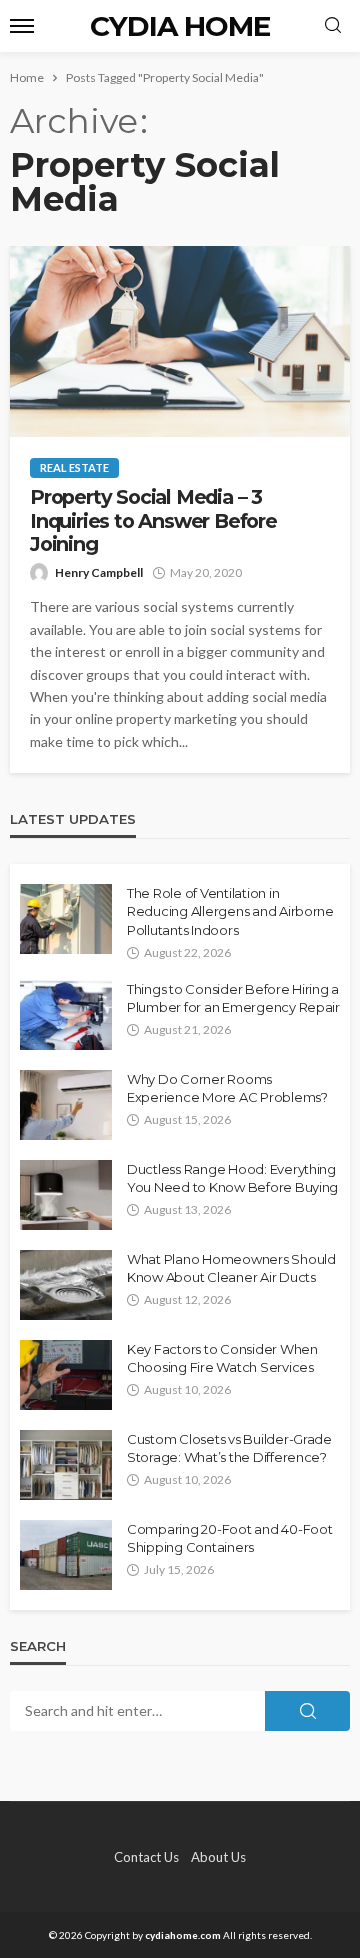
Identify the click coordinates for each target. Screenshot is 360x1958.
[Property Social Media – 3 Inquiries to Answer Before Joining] (180, 341)
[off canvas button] (22, 26)
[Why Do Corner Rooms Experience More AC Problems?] (66, 1105)
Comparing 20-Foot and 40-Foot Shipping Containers (229, 1538)
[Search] (333, 26)
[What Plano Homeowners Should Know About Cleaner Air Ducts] (66, 1285)
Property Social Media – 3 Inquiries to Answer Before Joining (153, 521)
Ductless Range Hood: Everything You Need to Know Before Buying (232, 1178)
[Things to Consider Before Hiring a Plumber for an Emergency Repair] (66, 1015)
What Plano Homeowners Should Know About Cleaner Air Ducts (231, 1268)
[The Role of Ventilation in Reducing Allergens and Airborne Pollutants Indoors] (66, 919)
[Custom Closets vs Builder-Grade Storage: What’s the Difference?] (66, 1465)
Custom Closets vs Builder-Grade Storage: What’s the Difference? (229, 1448)
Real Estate (74, 467)
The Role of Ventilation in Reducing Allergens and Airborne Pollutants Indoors (230, 911)
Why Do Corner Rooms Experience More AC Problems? (227, 1088)
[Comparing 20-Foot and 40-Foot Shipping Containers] (66, 1555)
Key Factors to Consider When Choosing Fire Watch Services (222, 1358)
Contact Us (146, 1857)
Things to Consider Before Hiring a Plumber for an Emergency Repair (233, 998)
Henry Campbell (99, 572)
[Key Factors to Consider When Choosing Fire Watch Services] (66, 1375)
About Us (218, 1857)
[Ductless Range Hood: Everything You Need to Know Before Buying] (66, 1195)
